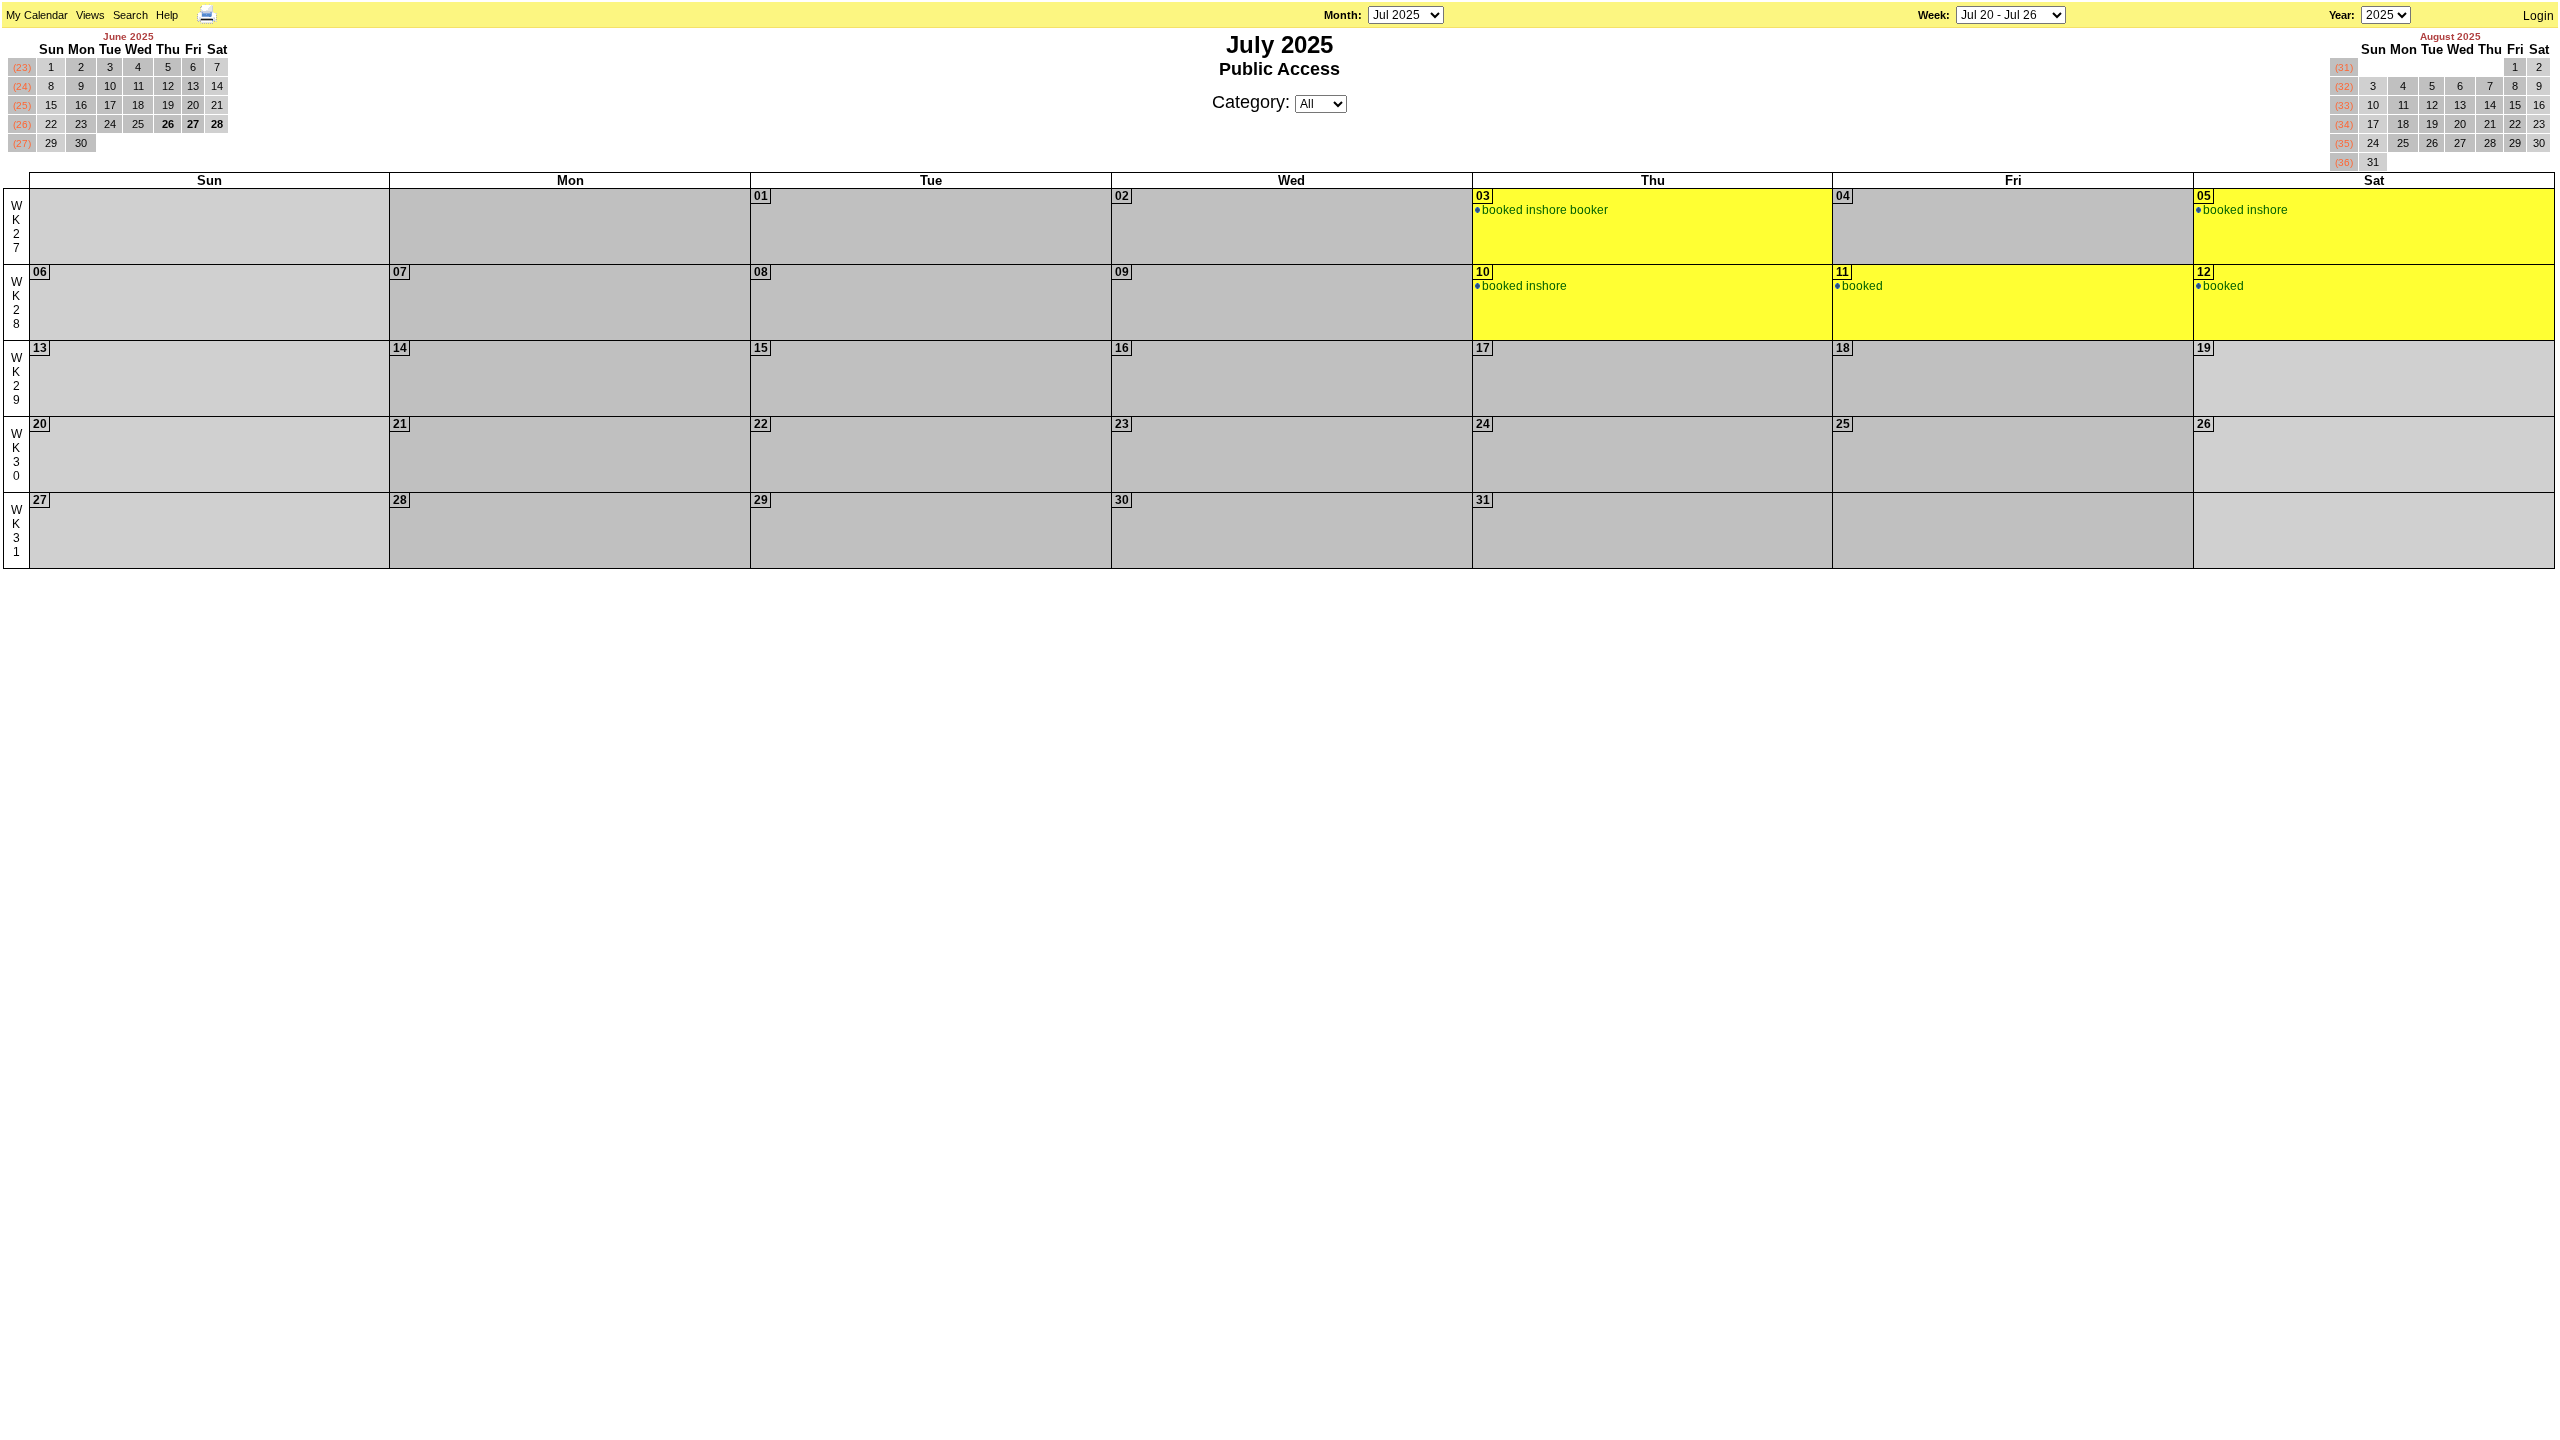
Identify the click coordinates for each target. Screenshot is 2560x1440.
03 (1483, 196)
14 (217, 86)
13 (193, 86)
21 (217, 105)
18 (138, 105)
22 (51, 124)
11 (138, 86)
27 (193, 124)
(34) (2344, 124)
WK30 (16, 455)
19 (168, 105)
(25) (22, 105)
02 (1122, 196)
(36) (2344, 162)
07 (400, 272)
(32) (2344, 86)
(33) (2344, 105)
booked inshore (2245, 210)
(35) (2344, 143)
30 (81, 143)
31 (2373, 162)
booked (1862, 286)
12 (168, 86)
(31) (2344, 67)
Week (1932, 15)
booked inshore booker (1545, 210)
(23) (22, 67)
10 (110, 86)
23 (81, 124)
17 (110, 105)
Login (2538, 16)
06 (40, 272)
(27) (22, 143)
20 (193, 105)
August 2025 (2450, 36)
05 (2204, 196)
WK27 (16, 227)
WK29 (16, 379)
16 (81, 105)
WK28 (16, 303)
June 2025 (128, 36)
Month (1341, 15)
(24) (22, 86)
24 (110, 124)
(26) (22, 124)
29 (51, 143)
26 (168, 124)
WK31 (16, 531)
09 (1122, 272)
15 (51, 105)
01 (761, 196)
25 (138, 124)
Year (2340, 15)
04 (1843, 196)
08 (761, 272)
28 (217, 124)
